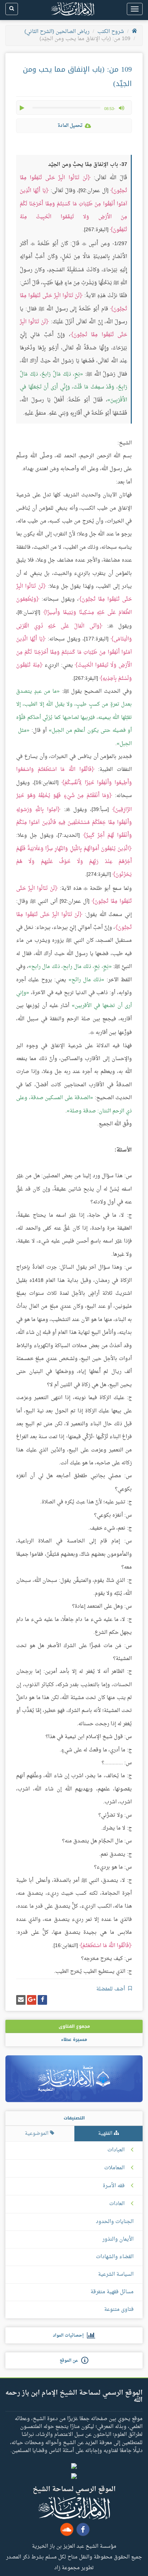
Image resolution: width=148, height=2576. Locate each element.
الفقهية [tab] (106, 2134)
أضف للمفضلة (111, 1989)
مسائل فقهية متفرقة (112, 2292)
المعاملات (114, 2168)
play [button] (23, 108)
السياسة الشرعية (116, 2274)
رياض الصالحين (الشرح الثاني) (57, 32)
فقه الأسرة (114, 2186)
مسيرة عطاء (74, 2040)
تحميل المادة (70, 126)
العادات (117, 2204)
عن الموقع (70, 2361)
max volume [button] (121, 108)
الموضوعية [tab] (37, 2134)
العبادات (116, 2150)
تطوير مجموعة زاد (74, 2567)
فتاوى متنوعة (119, 2310)
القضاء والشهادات (115, 2257)
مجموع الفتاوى (74, 2026)
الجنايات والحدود (115, 2222)
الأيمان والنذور (118, 2239)
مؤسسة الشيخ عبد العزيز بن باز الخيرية (74, 2546)
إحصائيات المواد (70, 2336)
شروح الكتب (111, 32)
